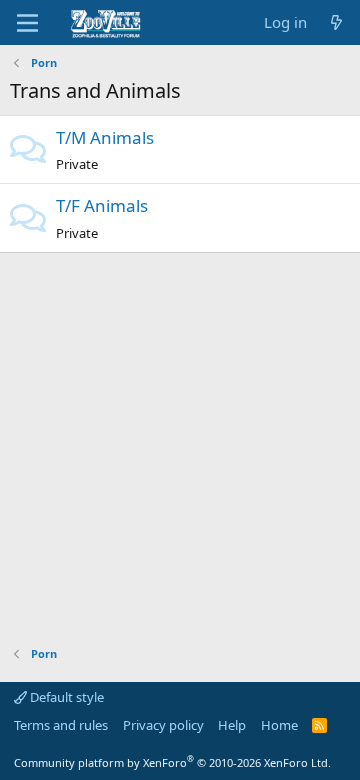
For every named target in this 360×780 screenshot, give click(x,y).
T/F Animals (102, 205)
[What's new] (336, 22)
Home (279, 725)
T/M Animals (105, 137)
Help (232, 725)
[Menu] (27, 23)
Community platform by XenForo (172, 762)
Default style (65, 697)
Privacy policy (163, 725)
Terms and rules (61, 725)
